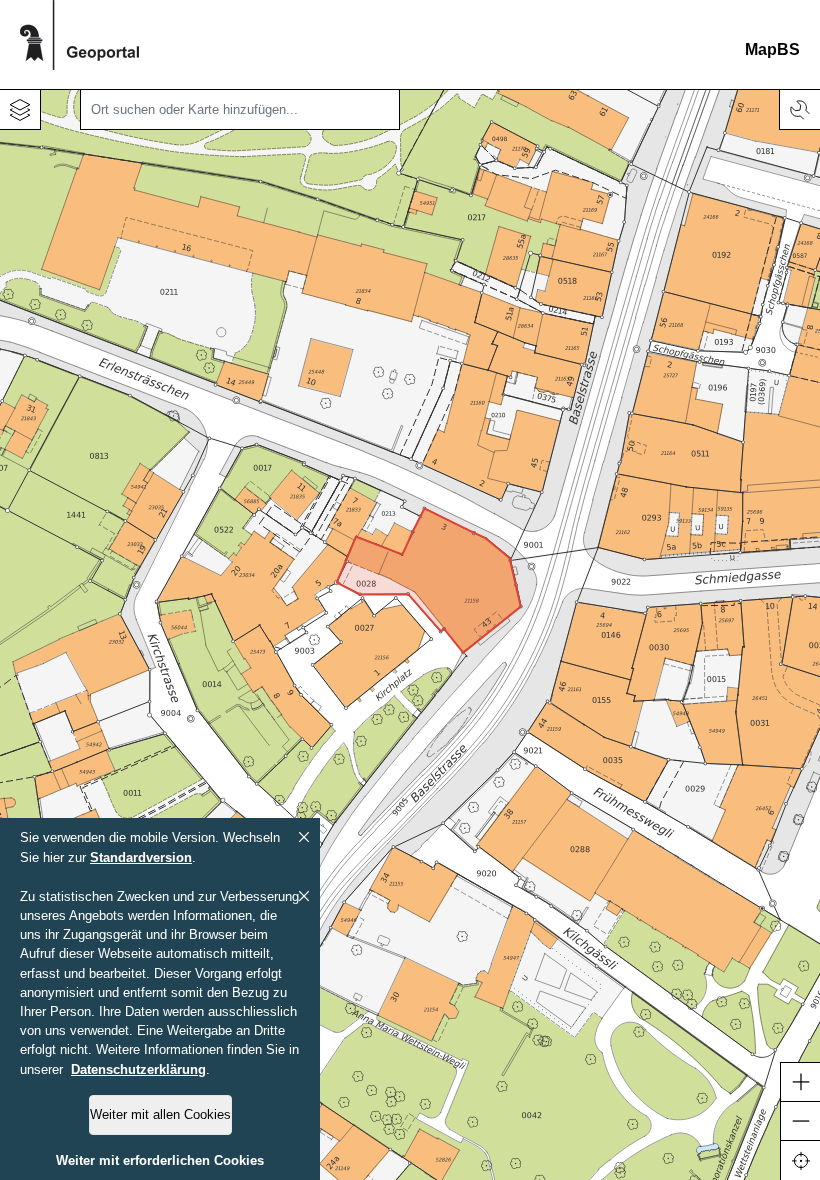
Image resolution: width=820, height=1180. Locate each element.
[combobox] (240, 110)
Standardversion (141, 857)
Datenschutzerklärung (138, 1069)
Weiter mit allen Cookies (160, 1114)
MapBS (772, 49)
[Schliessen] (304, 837)
